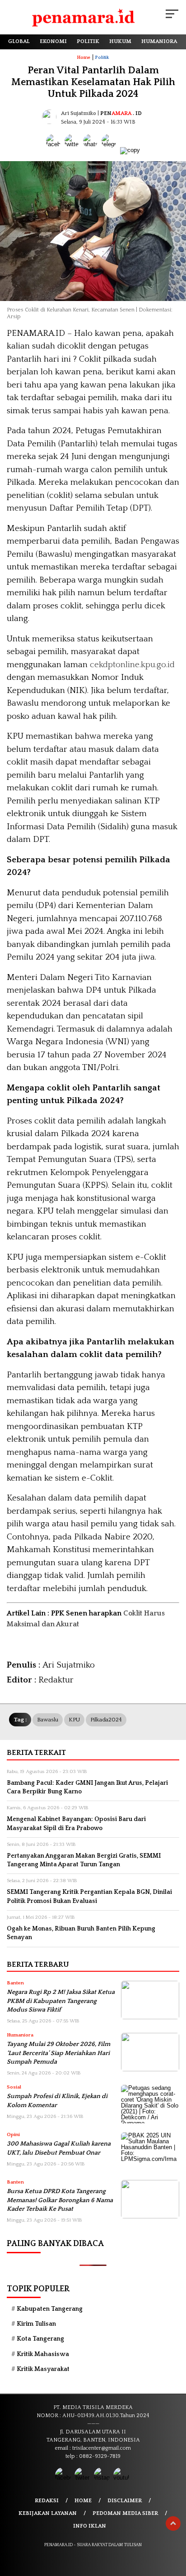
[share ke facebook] (55, 150)
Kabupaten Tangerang (50, 2309)
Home (83, 2501)
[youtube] (122, 2478)
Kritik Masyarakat (43, 2369)
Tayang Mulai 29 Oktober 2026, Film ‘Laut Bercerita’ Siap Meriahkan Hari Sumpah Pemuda (58, 2053)
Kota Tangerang (40, 2339)
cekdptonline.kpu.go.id (132, 665)
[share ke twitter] (74, 150)
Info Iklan (90, 2526)
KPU (74, 1720)
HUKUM (120, 41)
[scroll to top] (173, 2523)
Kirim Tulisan (36, 2324)
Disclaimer (125, 2501)
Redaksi (47, 2501)
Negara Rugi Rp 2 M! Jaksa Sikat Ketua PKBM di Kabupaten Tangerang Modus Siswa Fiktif (61, 2001)
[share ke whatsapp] (92, 150)
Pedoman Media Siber (125, 2513)
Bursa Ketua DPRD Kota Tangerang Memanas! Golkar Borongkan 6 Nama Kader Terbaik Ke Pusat (60, 2200)
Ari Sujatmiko (79, 113)
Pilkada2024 (106, 1720)
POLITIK (88, 41)
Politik (102, 58)
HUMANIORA (159, 41)
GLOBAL (19, 41)
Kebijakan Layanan (48, 2513)
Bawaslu (48, 1720)
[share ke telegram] (110, 150)
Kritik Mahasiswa (43, 2354)
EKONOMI (53, 41)
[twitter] (83, 2478)
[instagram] (103, 2478)
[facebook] (64, 2478)
